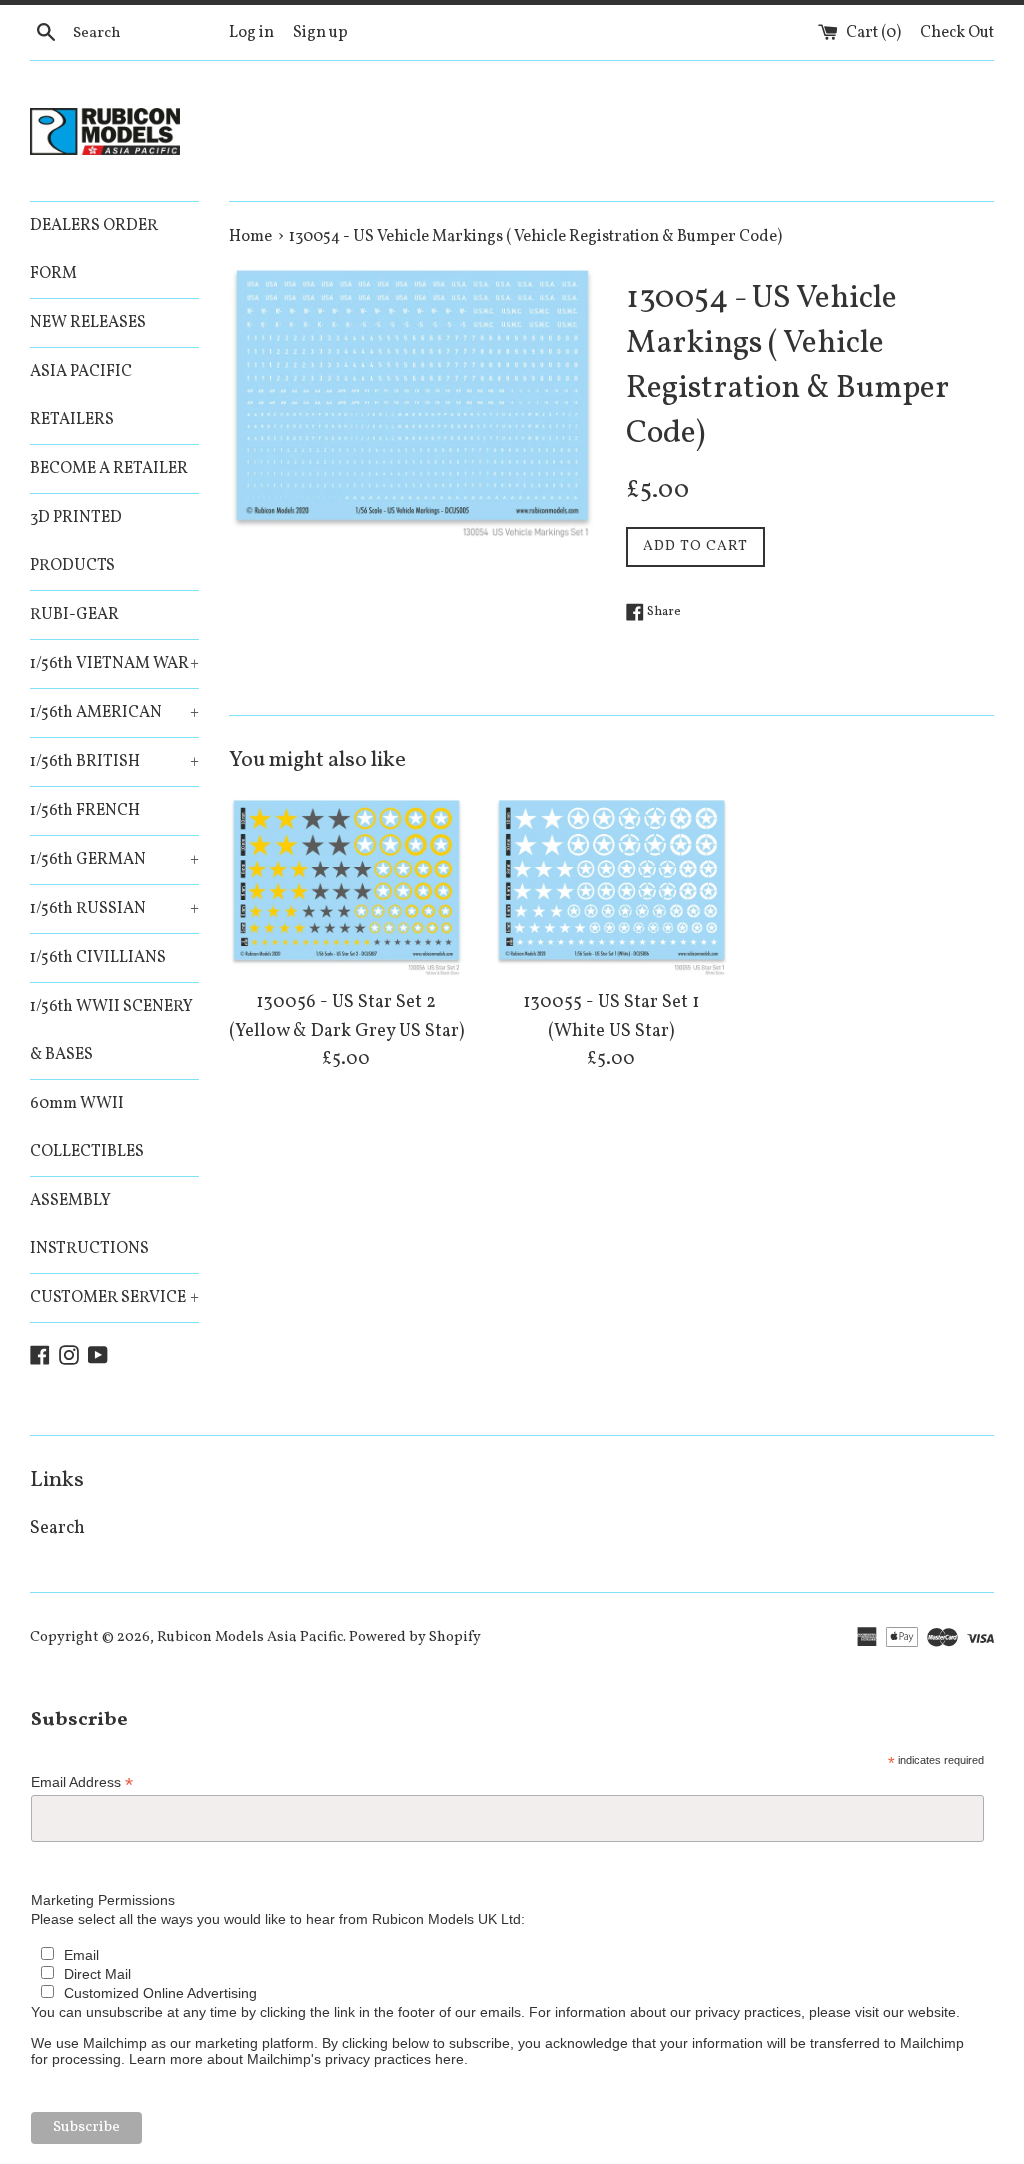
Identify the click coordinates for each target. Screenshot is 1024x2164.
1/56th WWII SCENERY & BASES (111, 1031)
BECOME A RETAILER (109, 469)
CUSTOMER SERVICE (114, 1298)
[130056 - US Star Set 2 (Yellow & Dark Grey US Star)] (346, 887)
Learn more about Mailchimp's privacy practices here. (298, 2059)
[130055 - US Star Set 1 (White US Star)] (611, 887)
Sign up (320, 33)
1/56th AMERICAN (114, 713)
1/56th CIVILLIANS (98, 958)
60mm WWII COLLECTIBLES (87, 1128)
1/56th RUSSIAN (114, 909)
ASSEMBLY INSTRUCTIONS (89, 1225)
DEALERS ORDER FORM (94, 250)
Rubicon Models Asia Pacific (250, 1637)
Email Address (82, 1782)
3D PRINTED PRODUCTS (76, 542)
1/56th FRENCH (85, 811)
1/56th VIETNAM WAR (114, 664)
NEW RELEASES (88, 323)
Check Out (957, 33)
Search (57, 1528)
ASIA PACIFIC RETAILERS (81, 396)
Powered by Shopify (415, 1637)
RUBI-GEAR (74, 615)
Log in (251, 33)
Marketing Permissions (103, 1900)
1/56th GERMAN (114, 860)
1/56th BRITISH (114, 762)
